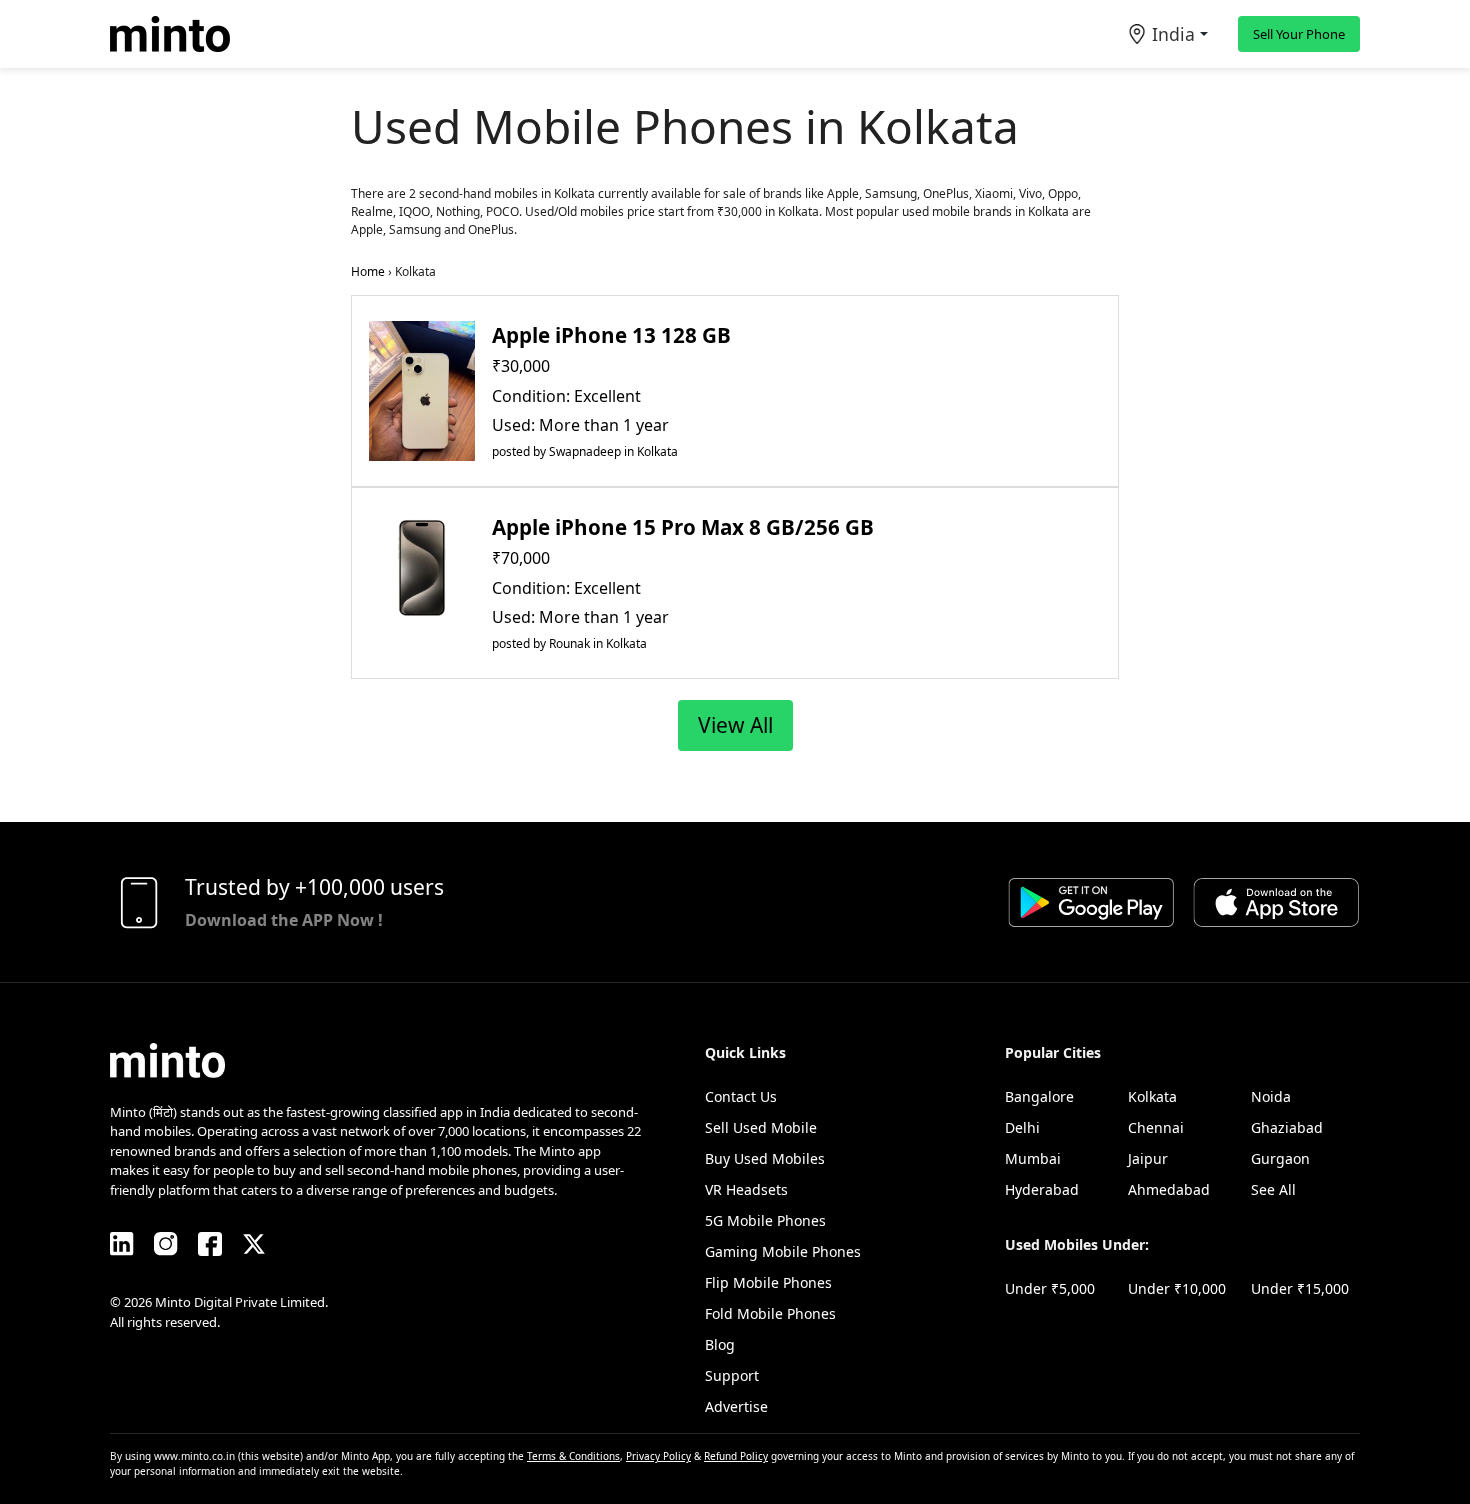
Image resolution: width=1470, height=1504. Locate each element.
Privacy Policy (658, 1456)
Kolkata (1152, 1096)
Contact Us (741, 1096)
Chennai (1156, 1127)
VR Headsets (746, 1189)
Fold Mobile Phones (770, 1313)
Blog (720, 1344)
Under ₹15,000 (1300, 1288)
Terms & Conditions (573, 1456)
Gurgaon (1280, 1158)
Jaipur (1148, 1158)
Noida (1271, 1096)
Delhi (1022, 1127)
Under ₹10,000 (1177, 1288)
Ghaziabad (1287, 1127)
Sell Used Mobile (761, 1127)
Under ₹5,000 (1050, 1288)
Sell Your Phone (1299, 34)
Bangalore (1039, 1096)
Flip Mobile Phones (768, 1282)
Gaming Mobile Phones (783, 1251)
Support (732, 1375)
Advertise (736, 1406)
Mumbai (1033, 1158)
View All (735, 725)
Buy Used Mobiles (765, 1158)
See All (1273, 1189)
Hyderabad (1042, 1189)
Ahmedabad (1169, 1189)
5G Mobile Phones (765, 1220)
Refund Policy (736, 1456)
